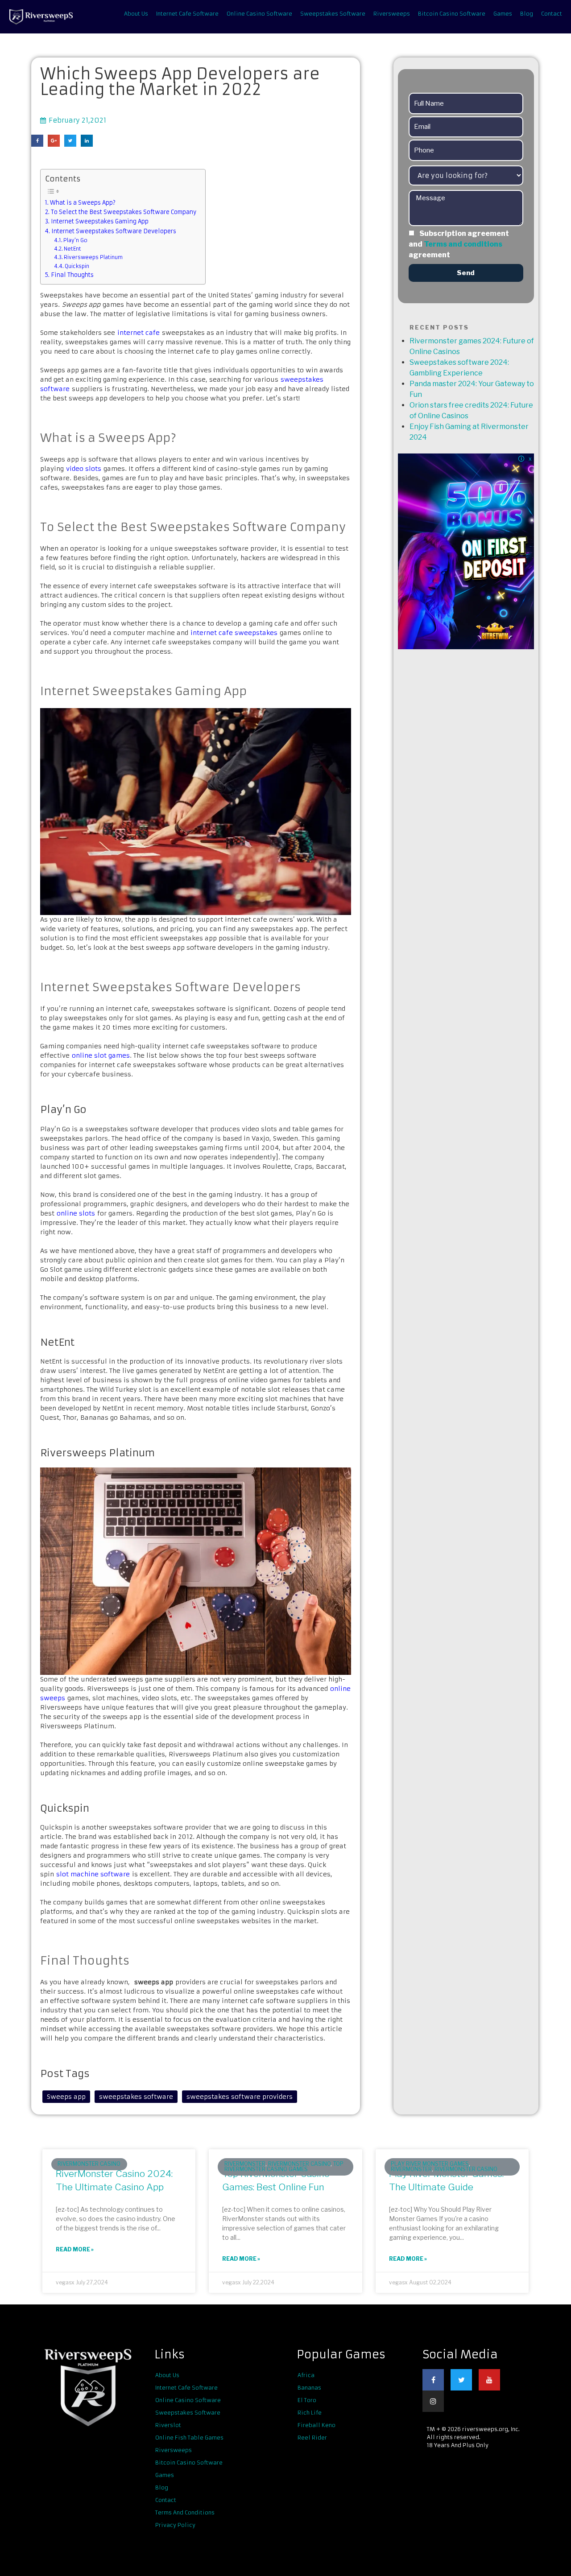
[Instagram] (433, 2401)
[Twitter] (461, 2380)
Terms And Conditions (185, 2512)
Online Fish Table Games (189, 2438)
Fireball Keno (317, 2425)
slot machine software (93, 1874)
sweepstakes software (136, 2097)
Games (503, 14)
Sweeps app (66, 2097)
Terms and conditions (463, 244)
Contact (552, 14)
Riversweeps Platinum (93, 257)
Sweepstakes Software (333, 14)
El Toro (307, 2400)
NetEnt (72, 249)
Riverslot (168, 2425)
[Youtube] (489, 2380)
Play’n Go (75, 240)
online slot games (101, 1055)
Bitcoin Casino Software (452, 14)
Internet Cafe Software (187, 14)
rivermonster (245, 2164)
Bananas (309, 2388)
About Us (136, 14)
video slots (84, 469)
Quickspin (77, 266)
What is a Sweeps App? (83, 203)
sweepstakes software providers (240, 2097)
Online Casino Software (259, 14)
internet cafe (139, 333)
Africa (306, 2375)
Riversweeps (392, 14)
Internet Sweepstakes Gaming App (100, 221)
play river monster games (430, 2164)
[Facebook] (433, 2380)
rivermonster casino (89, 2164)
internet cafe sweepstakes (234, 633)
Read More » (75, 2249)
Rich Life (310, 2413)
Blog (527, 14)
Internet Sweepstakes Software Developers (114, 231)
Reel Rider (312, 2438)
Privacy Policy (175, 2525)
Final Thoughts (72, 275)
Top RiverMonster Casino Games (284, 2166)
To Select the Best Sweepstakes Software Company (124, 212)
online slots (76, 1213)
